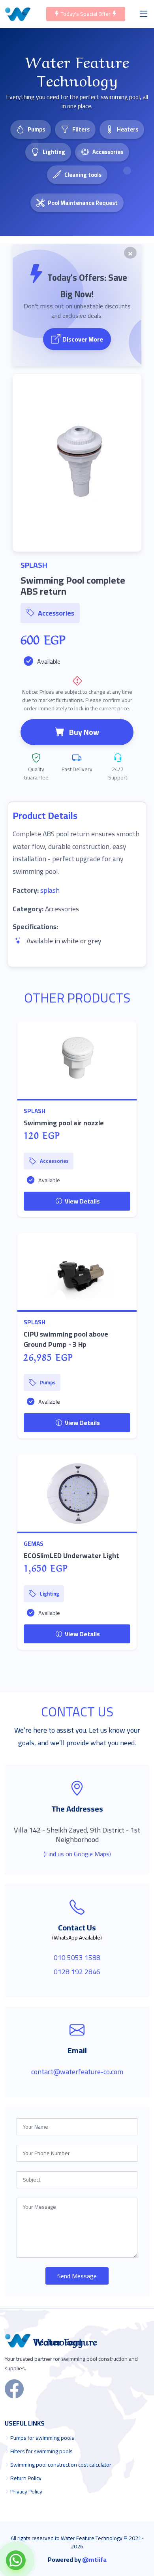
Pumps (36, 129)
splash (50, 890)
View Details (82, 1201)
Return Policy (26, 2478)
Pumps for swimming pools (42, 2438)
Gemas (34, 1544)
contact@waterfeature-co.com (77, 2072)
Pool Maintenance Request (83, 203)
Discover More (83, 339)
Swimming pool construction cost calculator (61, 2465)
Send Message (77, 2276)
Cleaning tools (83, 175)
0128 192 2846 (77, 1972)
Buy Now (84, 732)
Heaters (128, 129)
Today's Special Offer (86, 14)
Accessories (108, 152)
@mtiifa (94, 2559)
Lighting (54, 152)
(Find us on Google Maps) (77, 1854)
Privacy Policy (26, 2492)
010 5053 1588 (77, 1957)
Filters (81, 129)
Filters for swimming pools (41, 2451)
